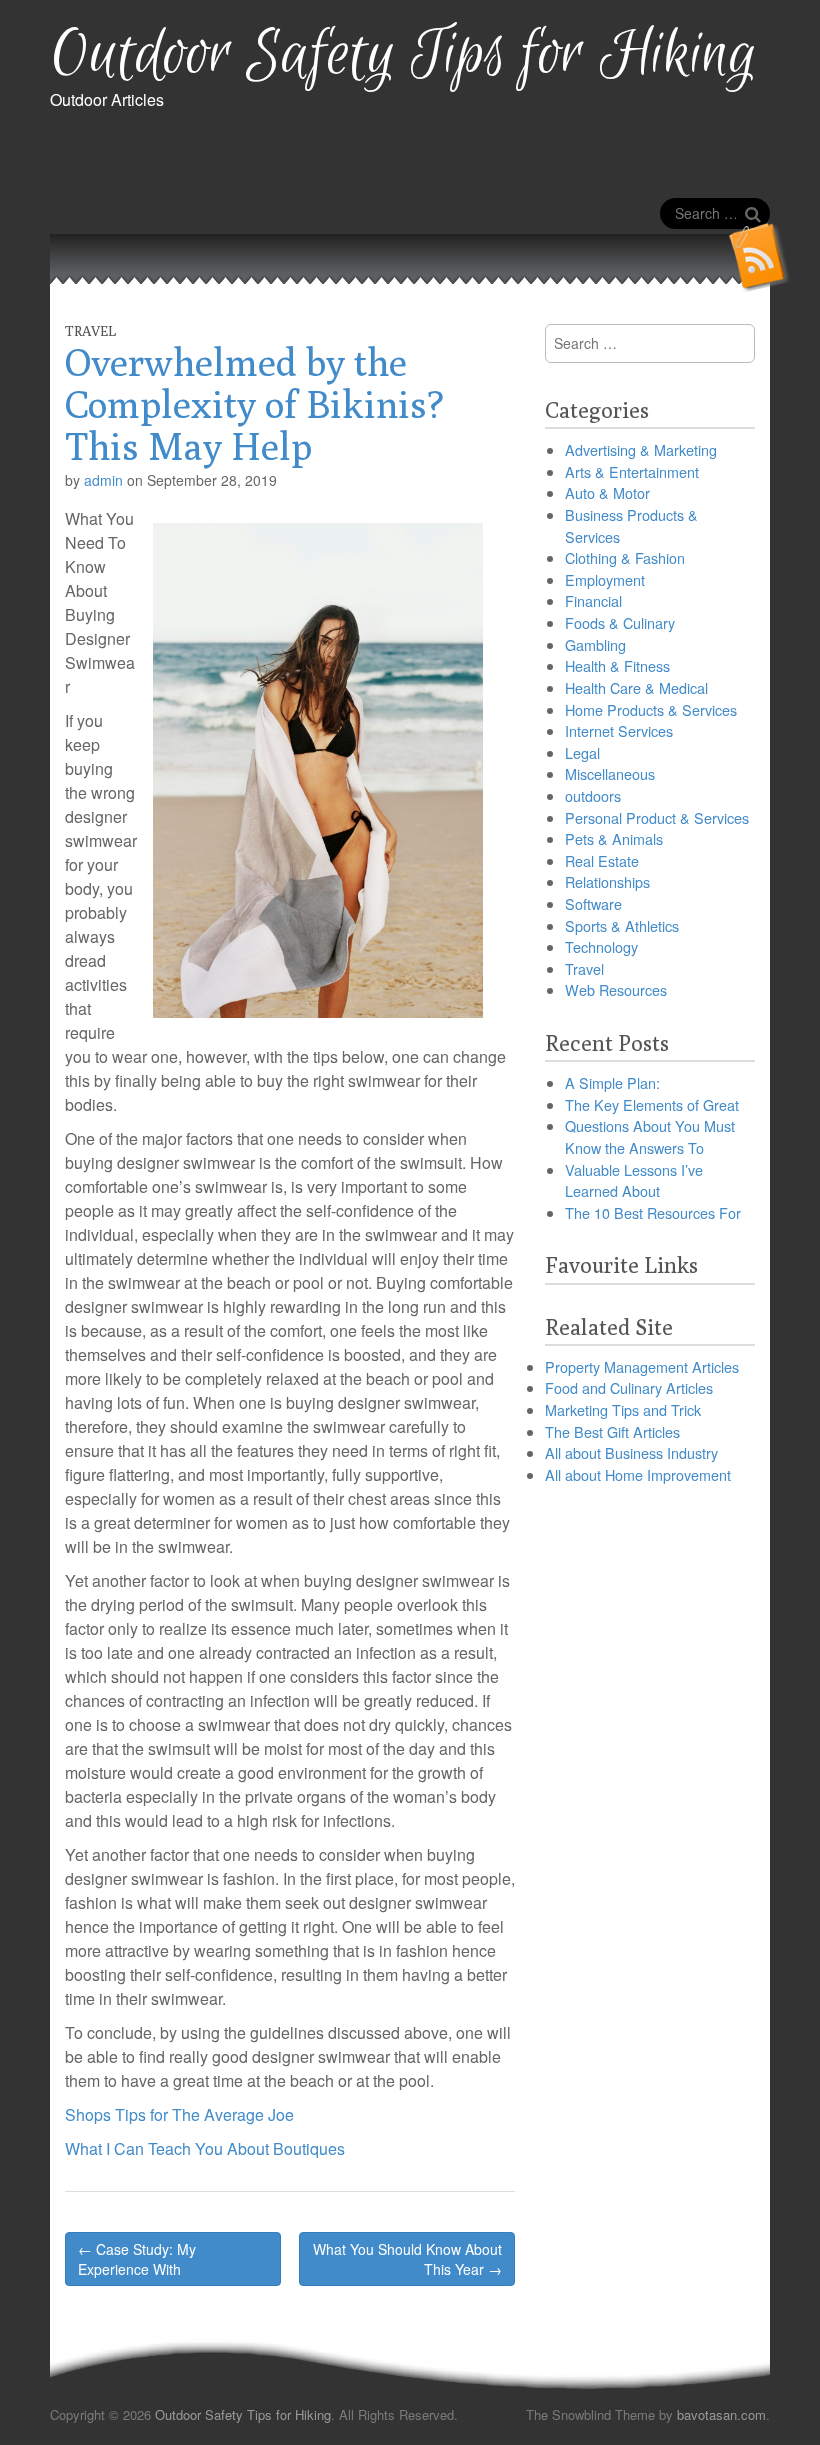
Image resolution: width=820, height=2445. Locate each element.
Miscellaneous (610, 773)
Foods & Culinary (620, 622)
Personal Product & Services (657, 817)
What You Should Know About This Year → (407, 2259)
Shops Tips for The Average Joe (179, 2114)
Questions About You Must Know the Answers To (650, 1136)
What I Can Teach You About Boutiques (205, 2148)
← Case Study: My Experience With (137, 2259)
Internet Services (619, 730)
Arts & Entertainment (632, 471)
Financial (593, 600)
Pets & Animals (614, 838)
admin (103, 480)
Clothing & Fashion (625, 557)
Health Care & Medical (636, 687)
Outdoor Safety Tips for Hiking (403, 55)
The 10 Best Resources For (653, 1212)
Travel (90, 331)
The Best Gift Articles (612, 1431)
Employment (605, 579)
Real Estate (602, 860)
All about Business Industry (631, 1452)
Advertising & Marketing (641, 449)
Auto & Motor (607, 492)
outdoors (593, 795)
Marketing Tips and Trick (623, 1409)
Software (593, 903)
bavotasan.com (721, 2414)
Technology (601, 946)
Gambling (595, 644)
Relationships (607, 881)
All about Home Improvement (638, 1474)
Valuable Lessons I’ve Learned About (634, 1180)
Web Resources (616, 989)
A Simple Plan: (612, 1082)
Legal (582, 752)
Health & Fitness (617, 665)
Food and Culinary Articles (629, 1387)
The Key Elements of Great (652, 1104)
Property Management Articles (642, 1366)
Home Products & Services (651, 709)
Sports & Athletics (622, 925)
